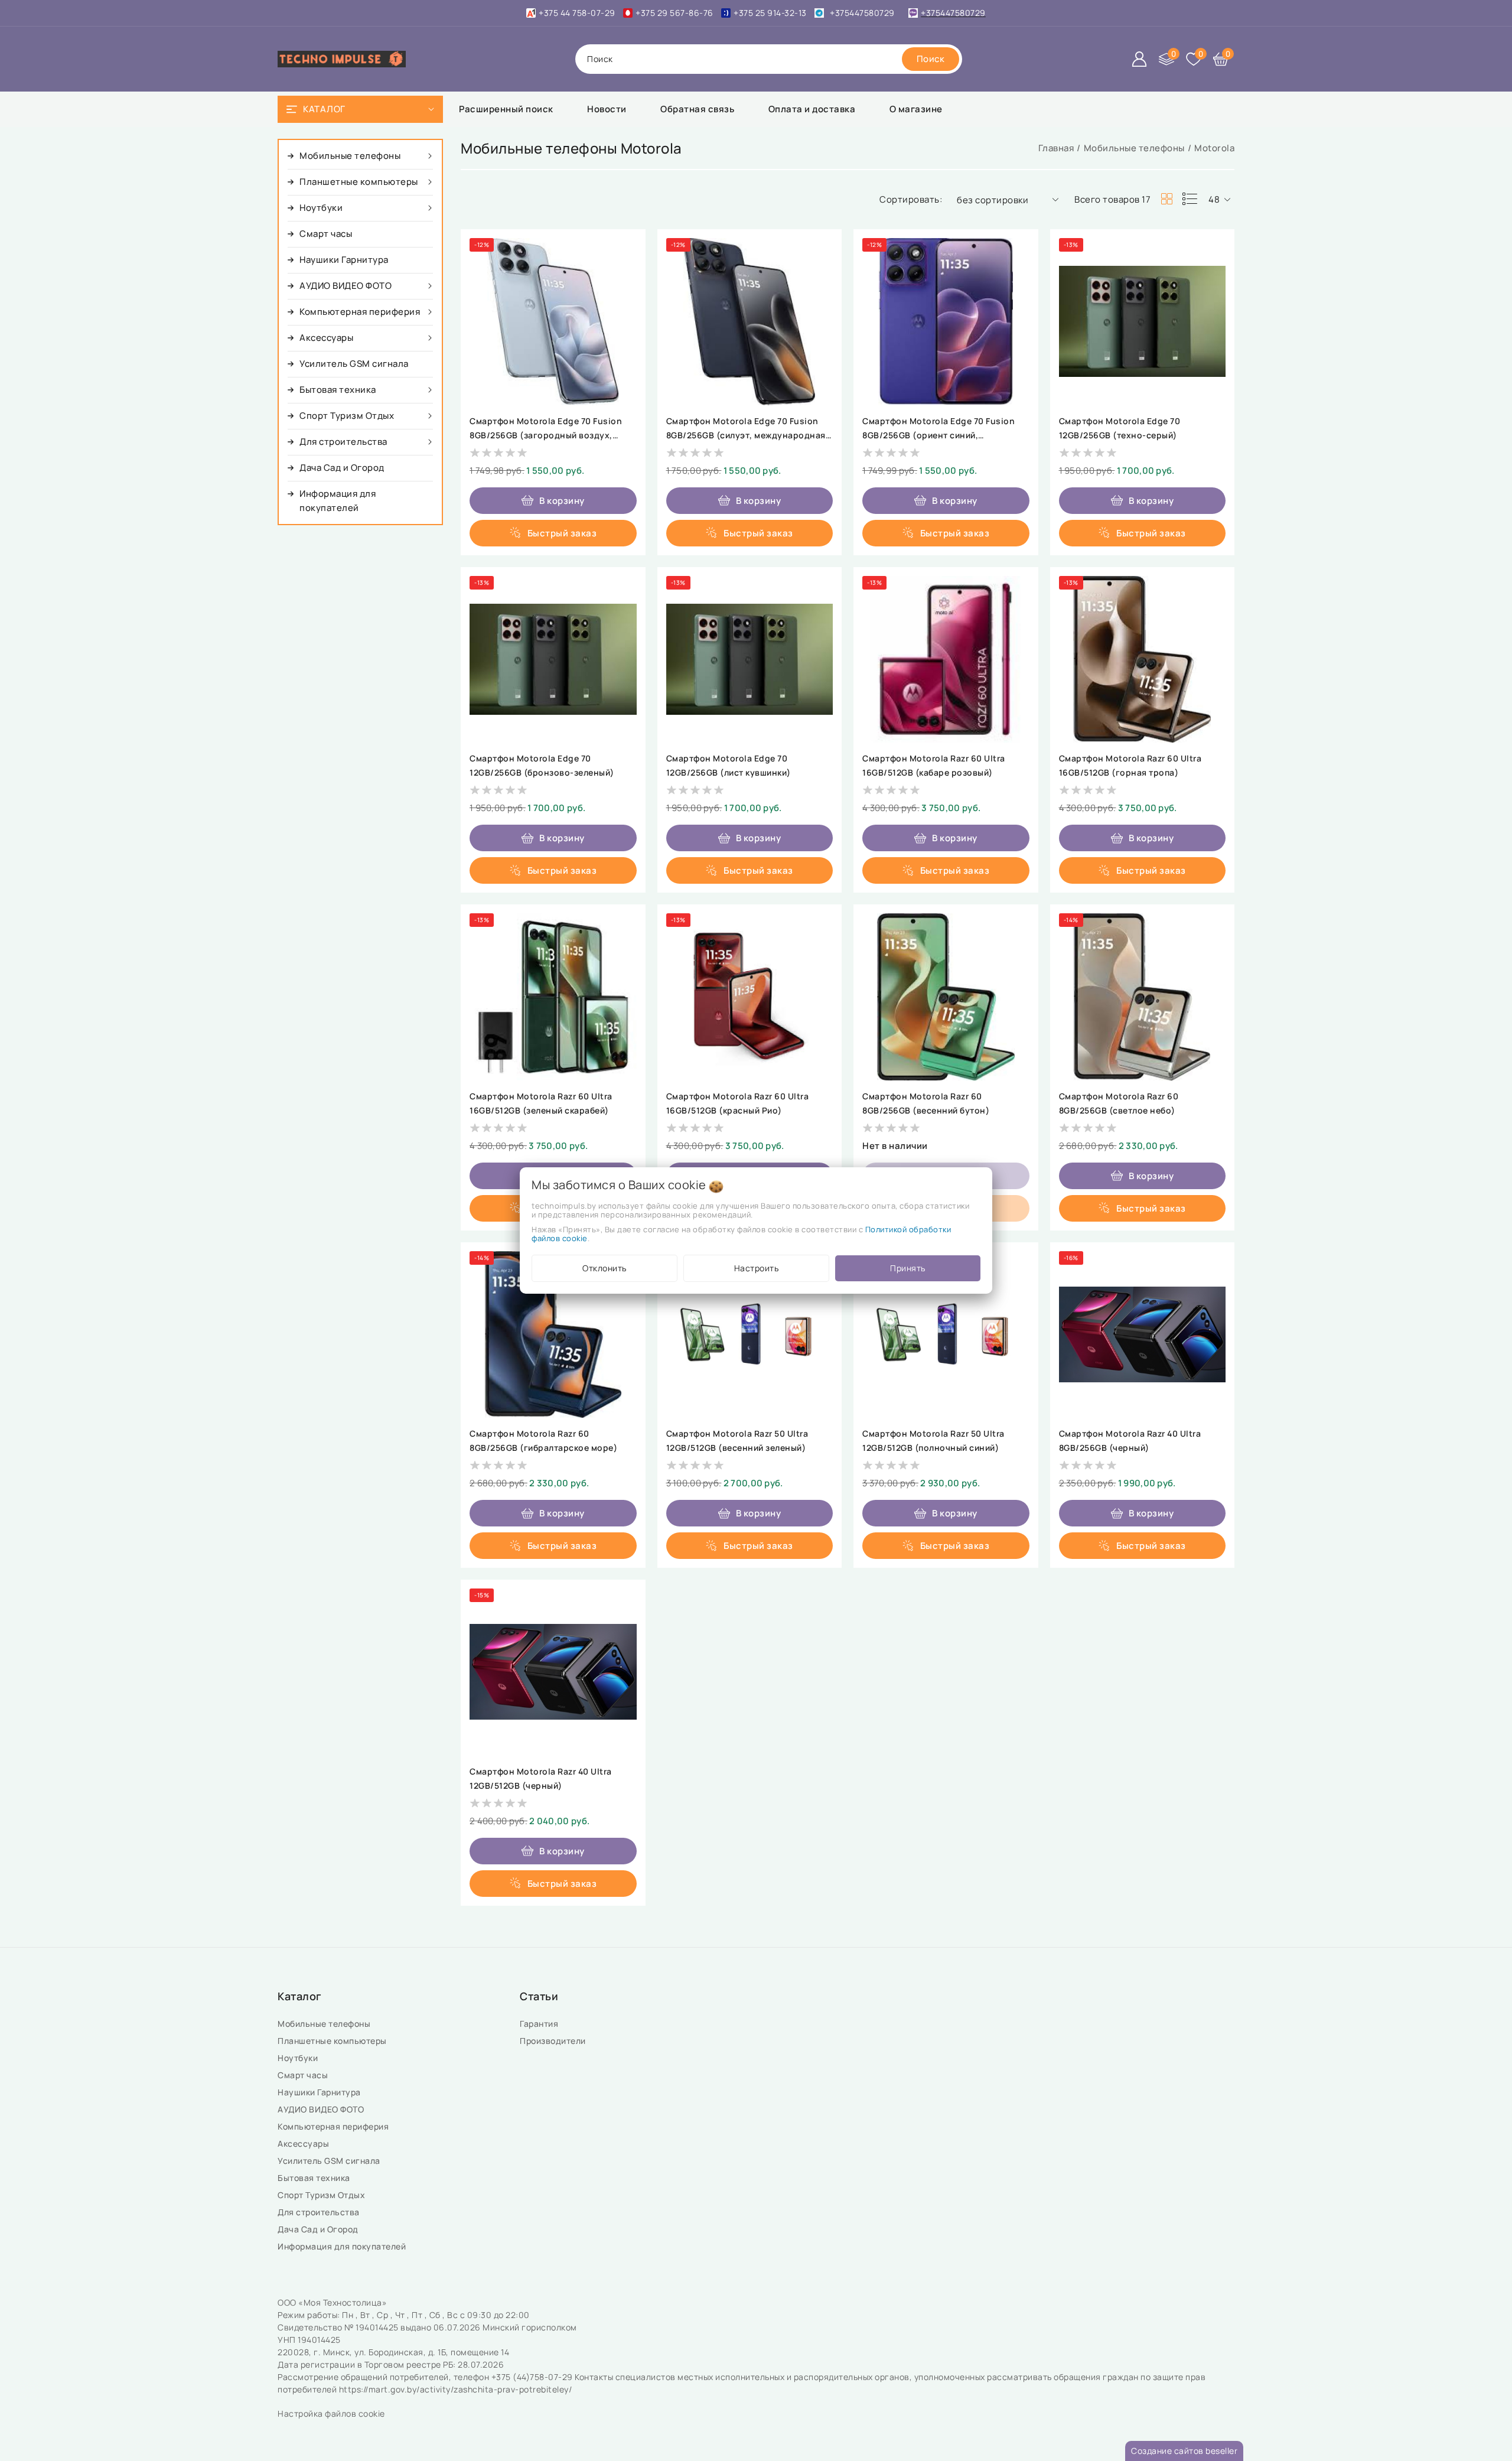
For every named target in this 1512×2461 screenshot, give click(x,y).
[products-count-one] (1190, 199)
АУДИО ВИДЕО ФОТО (322, 2109)
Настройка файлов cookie (331, 2413)
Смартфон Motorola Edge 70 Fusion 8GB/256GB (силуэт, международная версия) (746, 435)
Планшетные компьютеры (334, 2041)
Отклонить (605, 1268)
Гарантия (540, 2024)
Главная (1056, 148)
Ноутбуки (299, 2058)
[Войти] (1139, 59)
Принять (908, 1268)
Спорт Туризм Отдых (322, 2195)
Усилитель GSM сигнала (331, 2161)
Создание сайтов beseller (1184, 2451)
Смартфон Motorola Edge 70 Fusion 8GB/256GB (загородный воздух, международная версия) (546, 435)
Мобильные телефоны (1134, 148)
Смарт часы (304, 2075)
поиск (600, 59)
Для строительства (320, 2212)
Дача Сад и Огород (319, 2229)
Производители (554, 2041)
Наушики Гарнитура (321, 2092)
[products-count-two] (1166, 199)
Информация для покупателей (343, 2246)
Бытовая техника (315, 2178)
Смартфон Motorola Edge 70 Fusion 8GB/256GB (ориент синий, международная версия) (939, 435)
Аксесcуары (304, 2143)
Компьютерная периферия (334, 2126)
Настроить (757, 1268)
